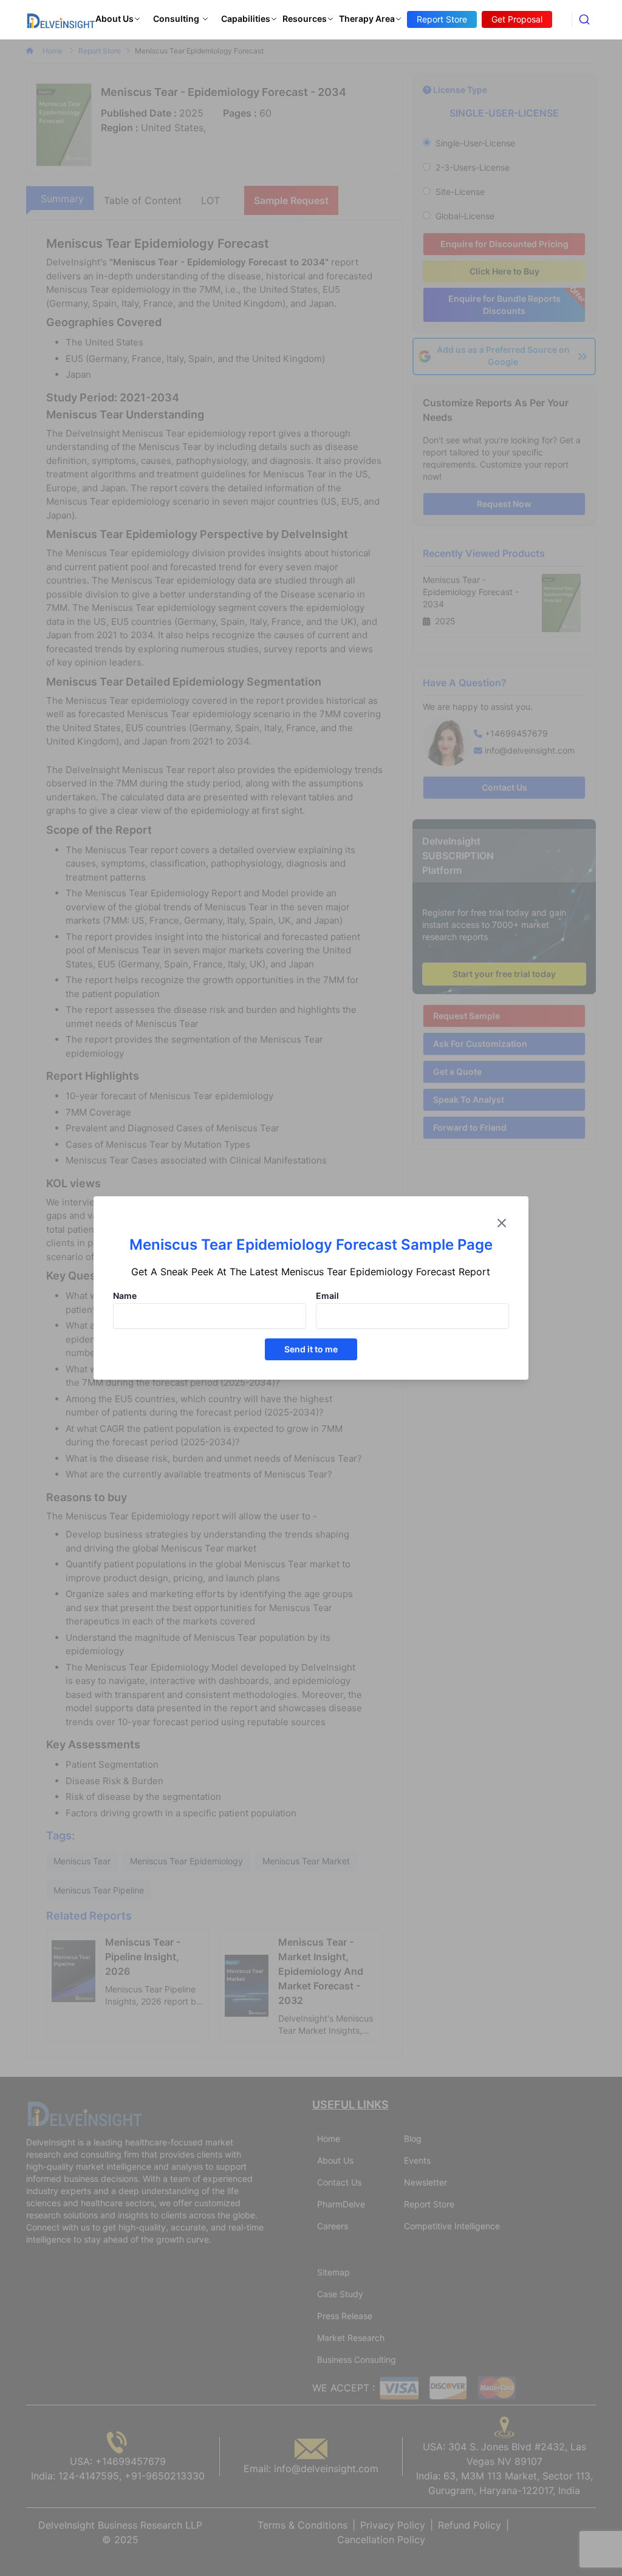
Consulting (176, 19)
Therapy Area (367, 19)
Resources (305, 19)
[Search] (584, 19)
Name (125, 1296)
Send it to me (311, 1349)
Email (327, 1296)
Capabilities (246, 19)
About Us (114, 19)
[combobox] (584, 19)
